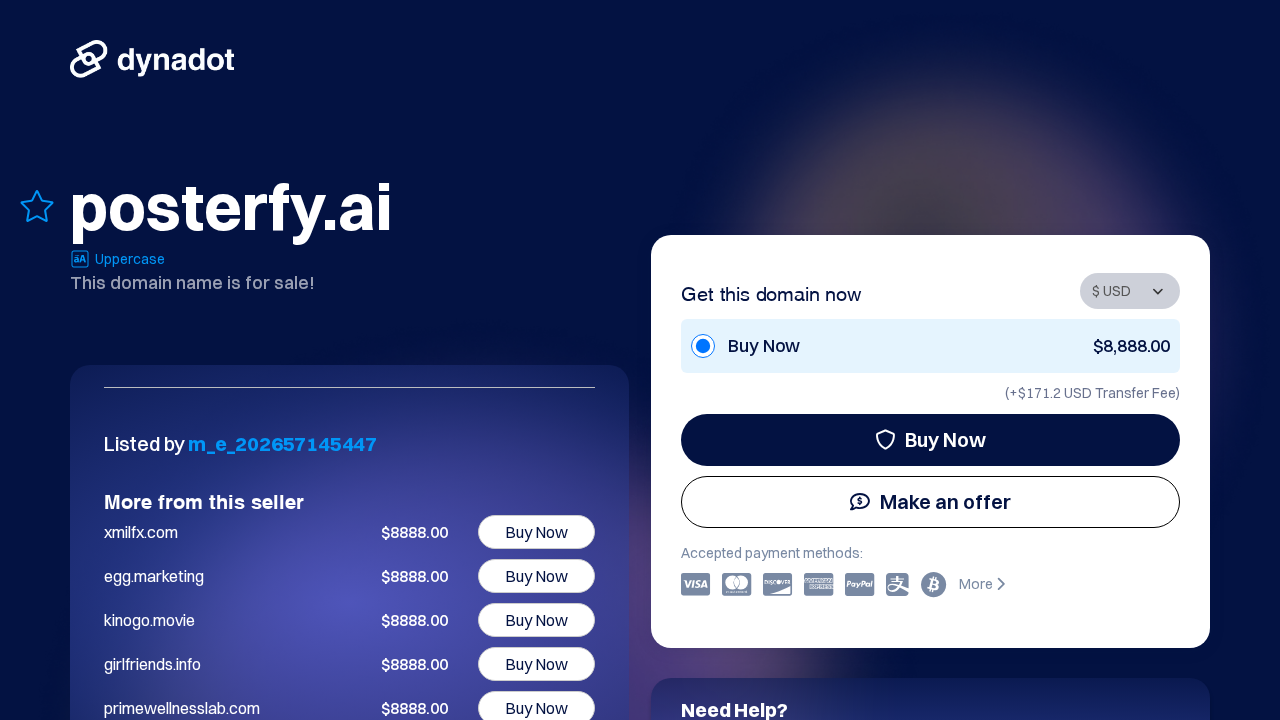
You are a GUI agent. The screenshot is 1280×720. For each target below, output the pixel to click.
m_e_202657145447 (282, 443)
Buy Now (945, 439)
